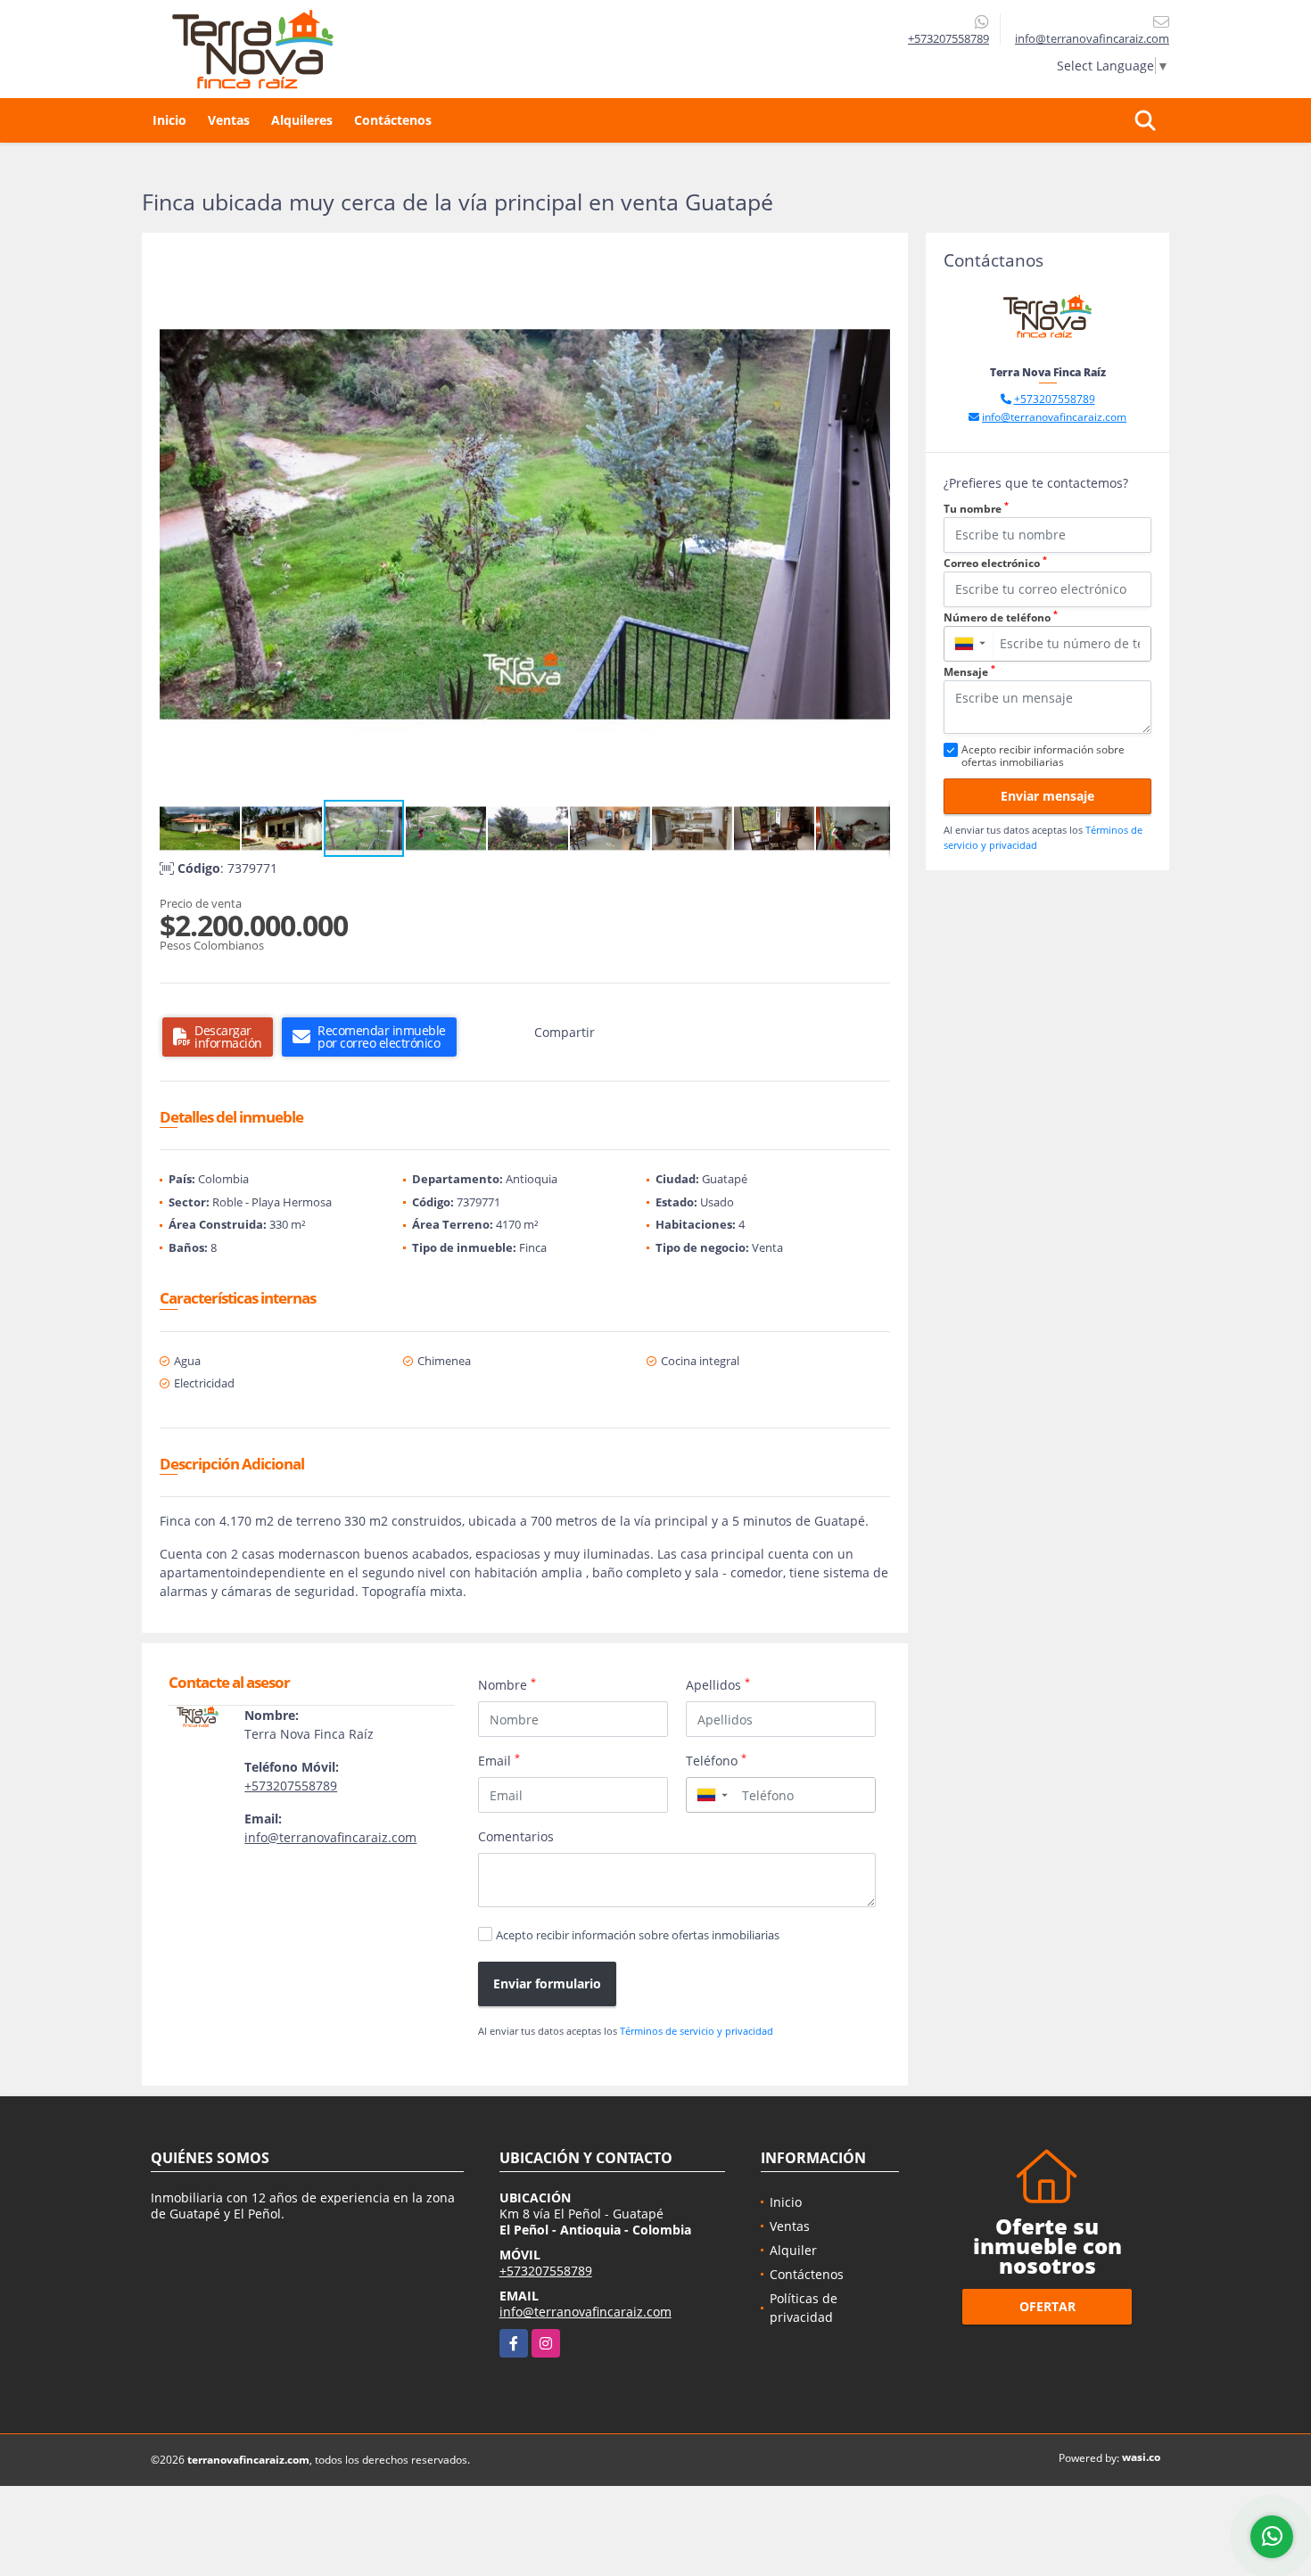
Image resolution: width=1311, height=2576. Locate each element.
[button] (874, 267)
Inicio (169, 120)
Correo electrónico (995, 563)
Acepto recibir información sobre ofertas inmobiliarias (638, 1935)
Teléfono (716, 1760)
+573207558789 (948, 38)
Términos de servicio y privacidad (697, 2031)
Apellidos (718, 1684)
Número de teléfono (1001, 617)
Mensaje (969, 672)
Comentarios (516, 1836)
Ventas (229, 120)
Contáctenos (393, 120)
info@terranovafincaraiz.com (330, 1837)
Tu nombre (976, 509)
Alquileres (302, 120)
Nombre (507, 1684)
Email (499, 1760)
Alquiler (793, 2250)
